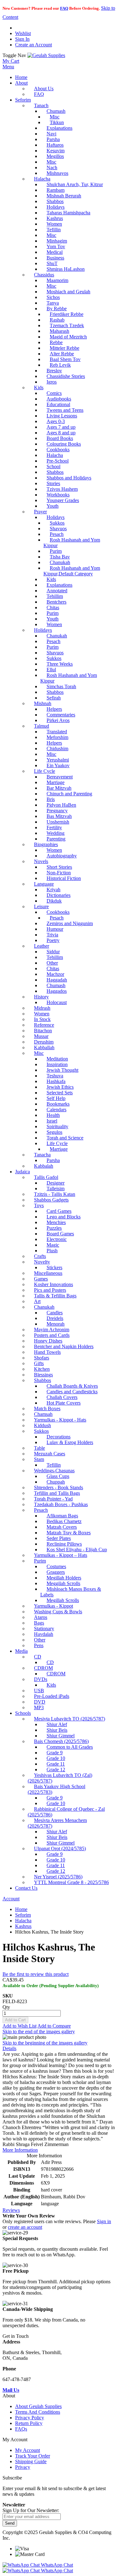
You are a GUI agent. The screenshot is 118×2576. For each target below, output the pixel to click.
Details (9, 2048)
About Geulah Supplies (38, 2406)
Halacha (23, 1921)
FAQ (64, 8)
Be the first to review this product (36, 1974)
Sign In (22, 39)
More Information (20, 2150)
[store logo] (46, 55)
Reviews (11, 2210)
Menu (8, 67)
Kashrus (23, 1926)
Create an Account (34, 45)
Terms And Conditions (38, 2412)
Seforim (23, 1915)
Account (11, 1899)
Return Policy (29, 2423)
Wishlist (23, 33)
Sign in (104, 2221)
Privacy (23, 2467)
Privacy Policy (30, 2418)
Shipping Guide (31, 2461)
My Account (28, 2450)
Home (21, 1909)
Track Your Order (33, 2456)
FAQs (21, 2429)
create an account (25, 2227)
